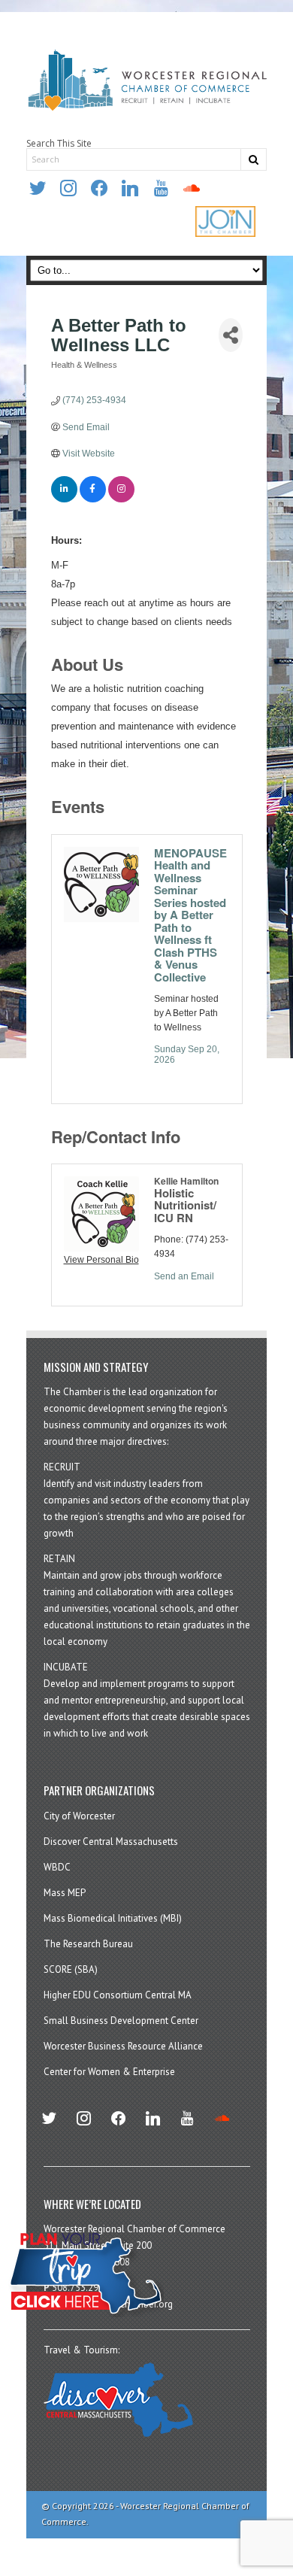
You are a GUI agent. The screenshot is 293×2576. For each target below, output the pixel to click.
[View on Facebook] (93, 499)
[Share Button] (231, 335)
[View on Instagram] (121, 499)
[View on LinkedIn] (64, 499)
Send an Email (184, 1276)
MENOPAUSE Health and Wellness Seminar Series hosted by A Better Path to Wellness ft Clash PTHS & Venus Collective (190, 915)
